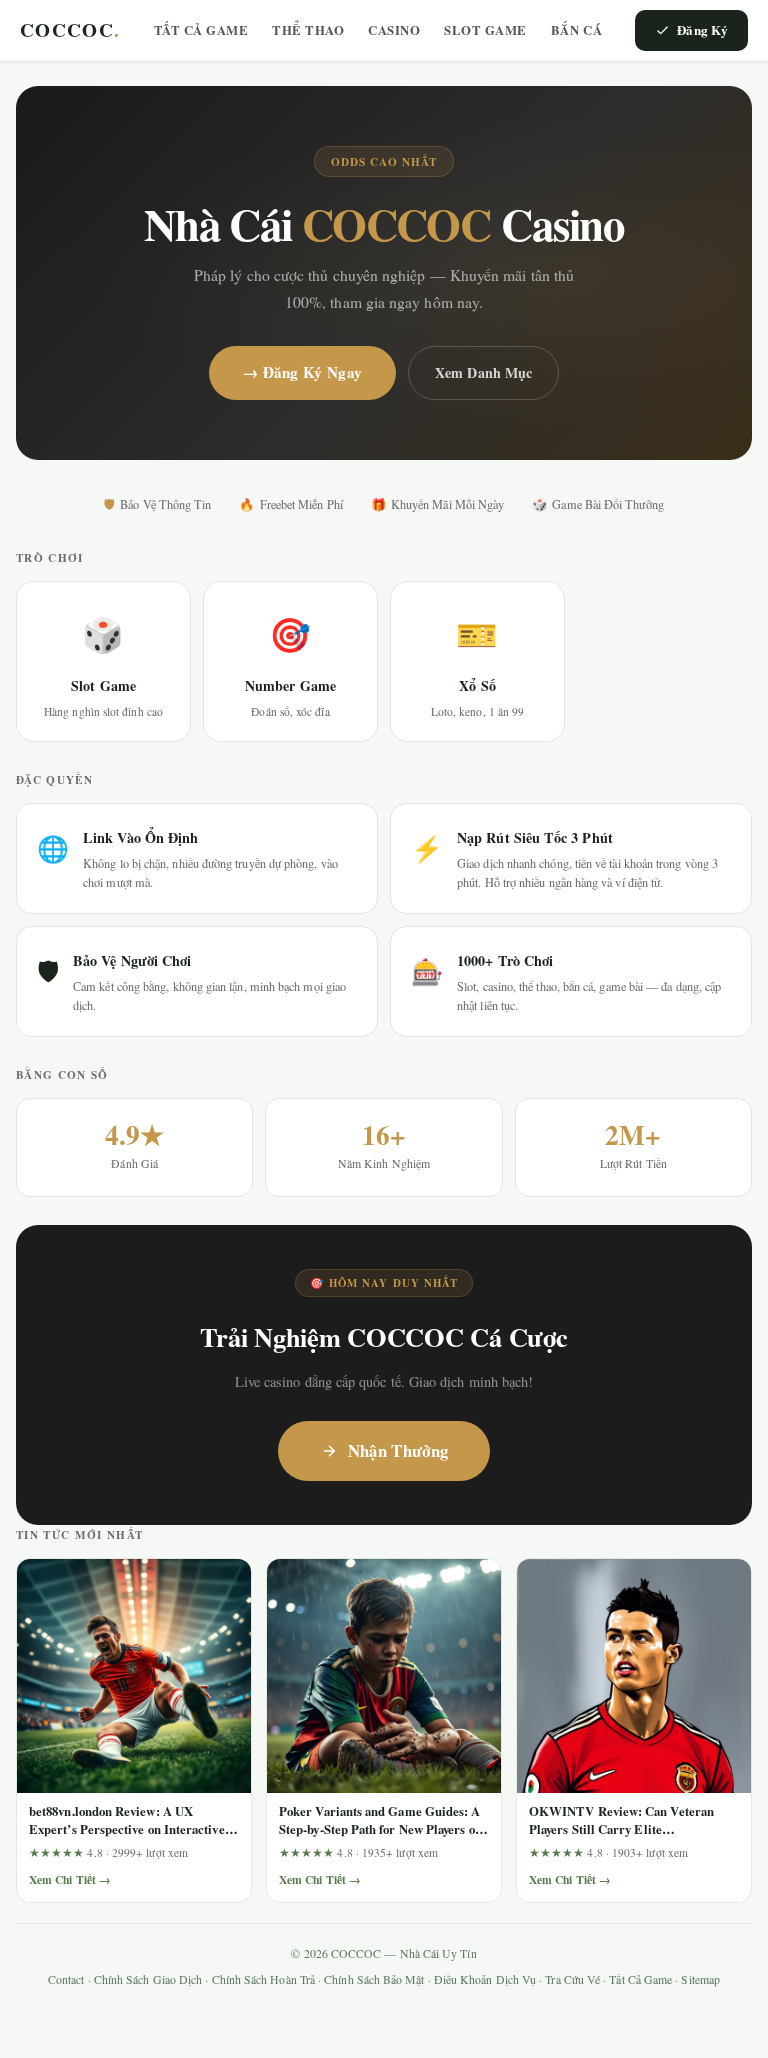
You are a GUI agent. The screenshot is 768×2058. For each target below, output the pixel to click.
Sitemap (700, 1979)
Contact (66, 1979)
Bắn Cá (576, 30)
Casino (394, 30)
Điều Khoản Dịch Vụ (485, 1979)
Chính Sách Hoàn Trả (263, 1979)
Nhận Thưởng (398, 1450)
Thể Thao (308, 30)
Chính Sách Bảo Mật (374, 1979)
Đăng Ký (702, 29)
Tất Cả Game (201, 30)
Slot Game (485, 30)
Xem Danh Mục (483, 372)
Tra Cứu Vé (572, 1979)
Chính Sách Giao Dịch (148, 1979)
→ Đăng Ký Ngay (302, 372)
